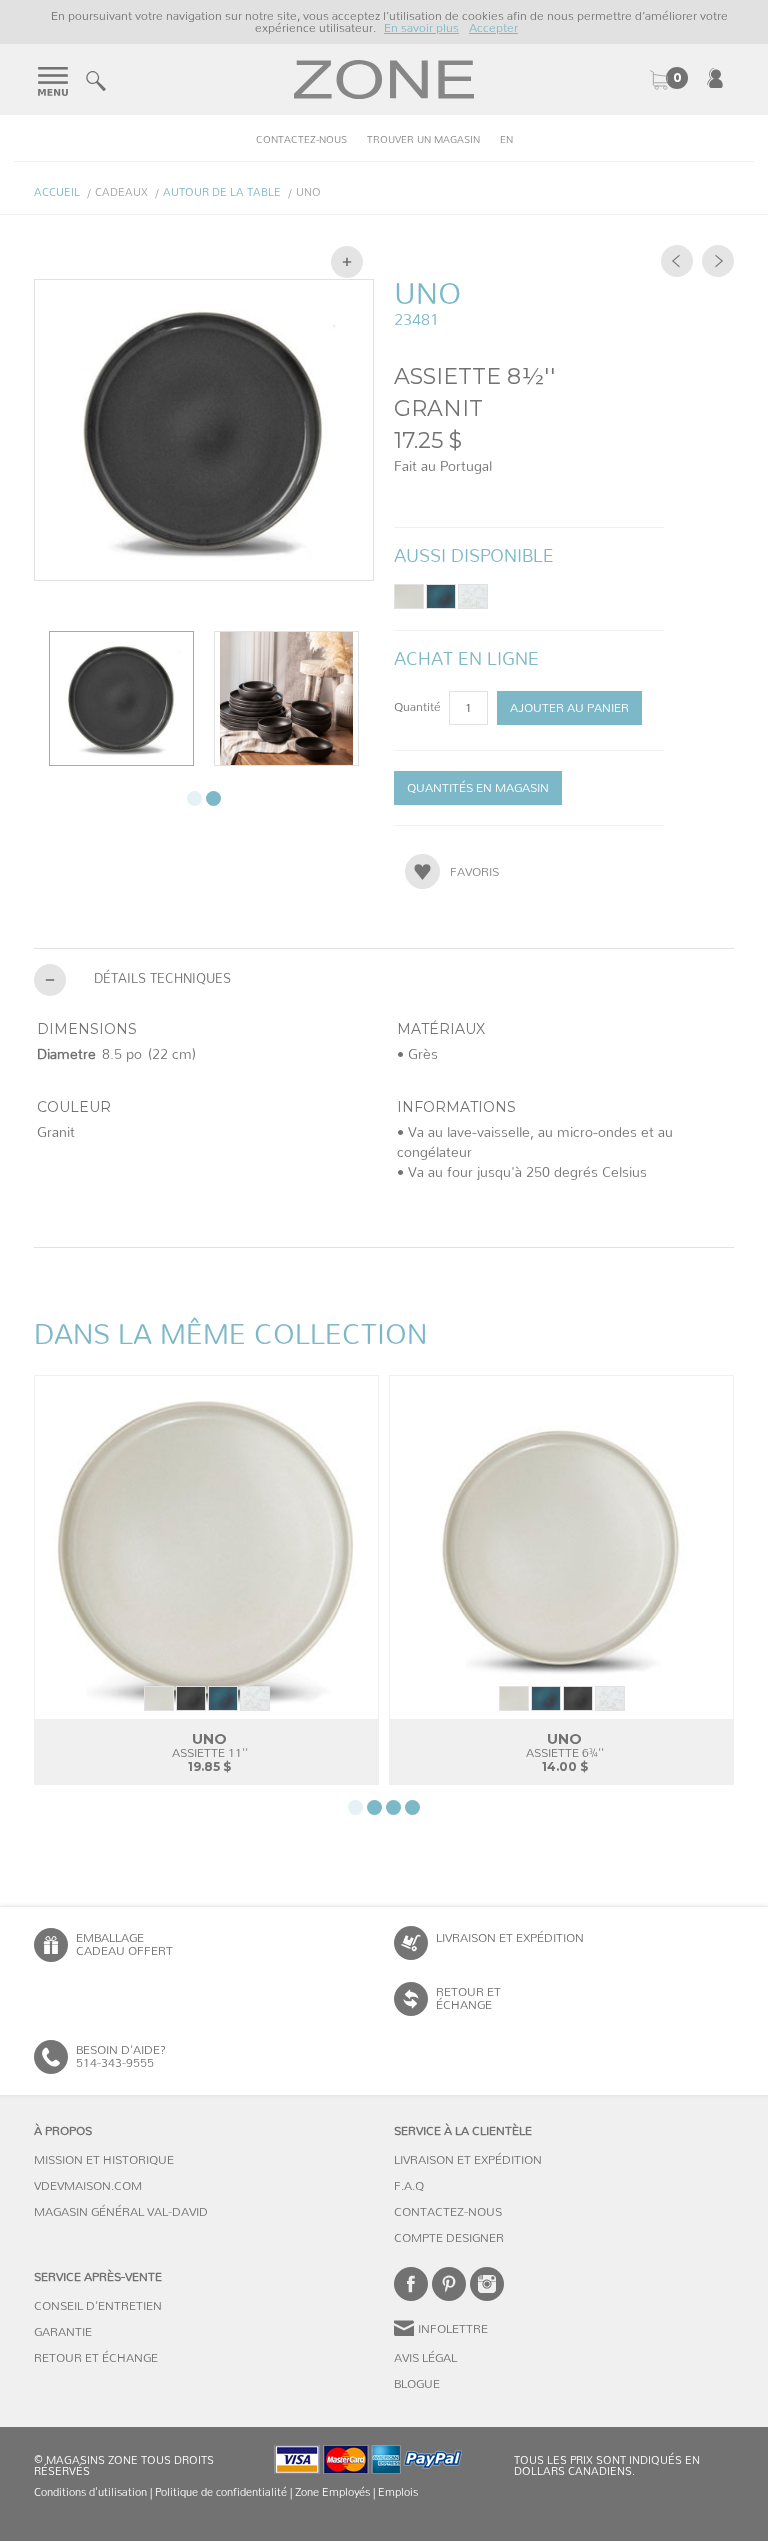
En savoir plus (421, 28)
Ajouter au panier (569, 708)
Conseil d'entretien (98, 2306)
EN (506, 140)
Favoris (474, 872)
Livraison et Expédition (510, 1938)
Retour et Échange (96, 2358)
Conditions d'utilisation (90, 2492)
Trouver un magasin (423, 140)
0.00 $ (668, 80)
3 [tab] (393, 1807)
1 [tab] (194, 798)
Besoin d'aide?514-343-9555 (121, 2056)
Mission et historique (104, 2160)
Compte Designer (449, 2238)
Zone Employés (332, 2492)
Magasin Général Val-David (121, 2212)
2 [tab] (213, 798)
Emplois (398, 2492)
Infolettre (453, 2329)
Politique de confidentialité (221, 2492)
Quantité (419, 707)
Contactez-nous (301, 140)
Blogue (417, 2384)
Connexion (715, 78)
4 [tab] (412, 1807)
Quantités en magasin (478, 788)
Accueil (57, 192)
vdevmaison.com (88, 2186)
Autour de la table (222, 192)
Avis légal (425, 2358)
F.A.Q (409, 2186)
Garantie (63, 2332)
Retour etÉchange (468, 1998)
